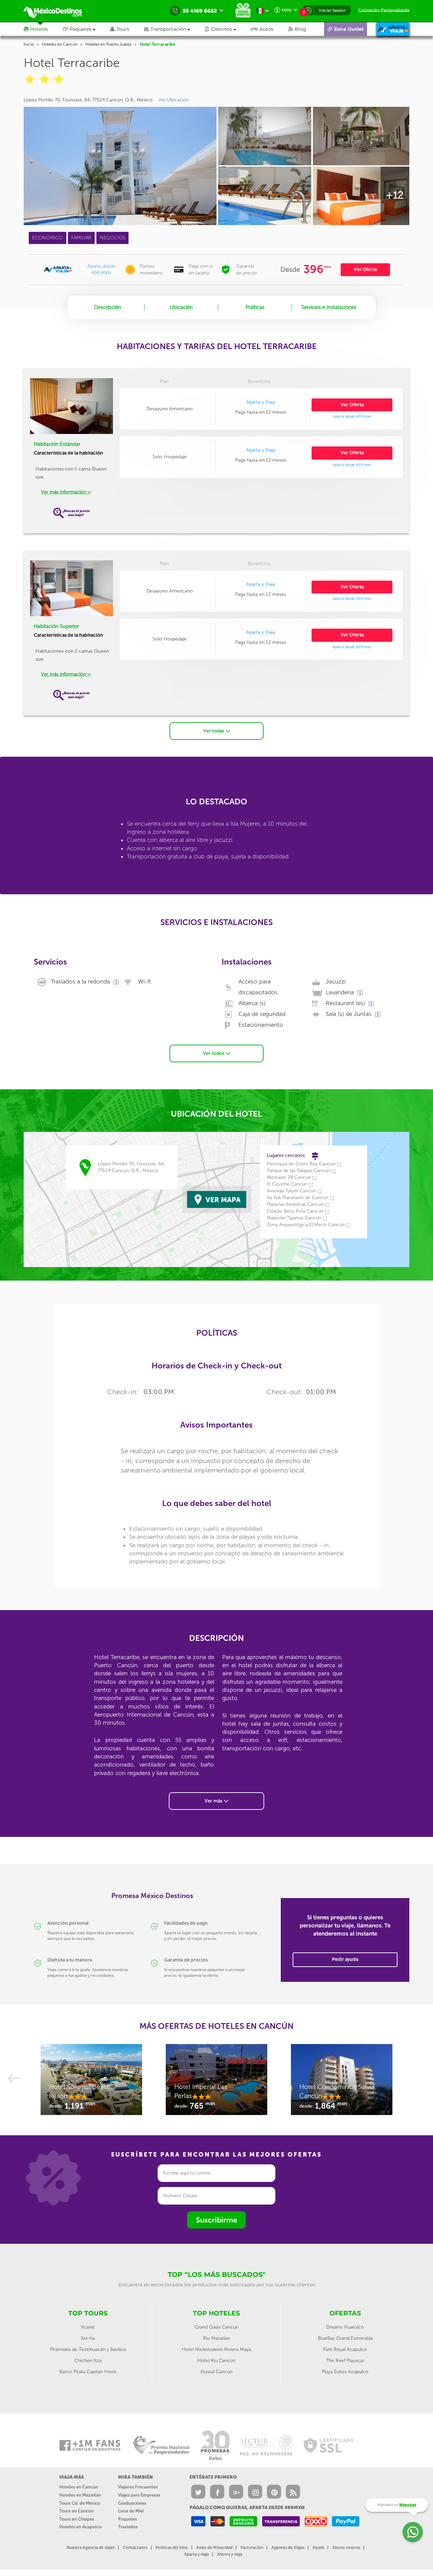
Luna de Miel (131, 2511)
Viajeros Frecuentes (138, 2487)
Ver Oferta (365, 270)
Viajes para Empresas (139, 2495)
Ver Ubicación (174, 100)
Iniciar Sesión (332, 10)
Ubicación (181, 307)
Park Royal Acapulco (345, 2349)
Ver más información (64, 492)
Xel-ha (88, 2338)
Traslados (128, 2527)
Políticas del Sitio (172, 2548)
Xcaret (88, 2327)
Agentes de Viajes (288, 2548)
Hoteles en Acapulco (80, 2527)
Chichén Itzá (88, 2361)
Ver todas (214, 731)
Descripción (108, 307)
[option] (91, 2083)
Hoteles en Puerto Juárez (108, 44)
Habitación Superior (56, 626)
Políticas (255, 307)
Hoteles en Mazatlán (80, 2495)
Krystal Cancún (216, 2372)
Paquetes (128, 2519)
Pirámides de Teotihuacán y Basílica (88, 2349)
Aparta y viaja (196, 2554)
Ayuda (318, 2548)
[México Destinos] (58, 11)
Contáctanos (135, 2548)
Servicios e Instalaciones (329, 307)
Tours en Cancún (76, 2511)
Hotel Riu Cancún (216, 2361)
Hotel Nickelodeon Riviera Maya (216, 2349)
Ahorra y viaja (230, 2554)
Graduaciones (132, 2503)
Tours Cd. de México (80, 2503)
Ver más (214, 1801)
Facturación (252, 2548)
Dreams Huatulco (345, 2327)
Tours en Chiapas (77, 2519)
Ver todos (214, 1053)
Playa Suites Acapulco (345, 2372)
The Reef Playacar (345, 2361)
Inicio (29, 44)
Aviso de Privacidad (214, 2548)
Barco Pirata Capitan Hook (88, 2372)
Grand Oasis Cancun (216, 2327)
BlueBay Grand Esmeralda (345, 2338)
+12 (395, 195)
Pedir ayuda (345, 1959)
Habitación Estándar (57, 444)
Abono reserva (346, 2548)
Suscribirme (216, 2220)
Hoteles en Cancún (60, 44)
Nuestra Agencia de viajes (91, 2548)
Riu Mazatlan (216, 2338)
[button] (174, 29)
